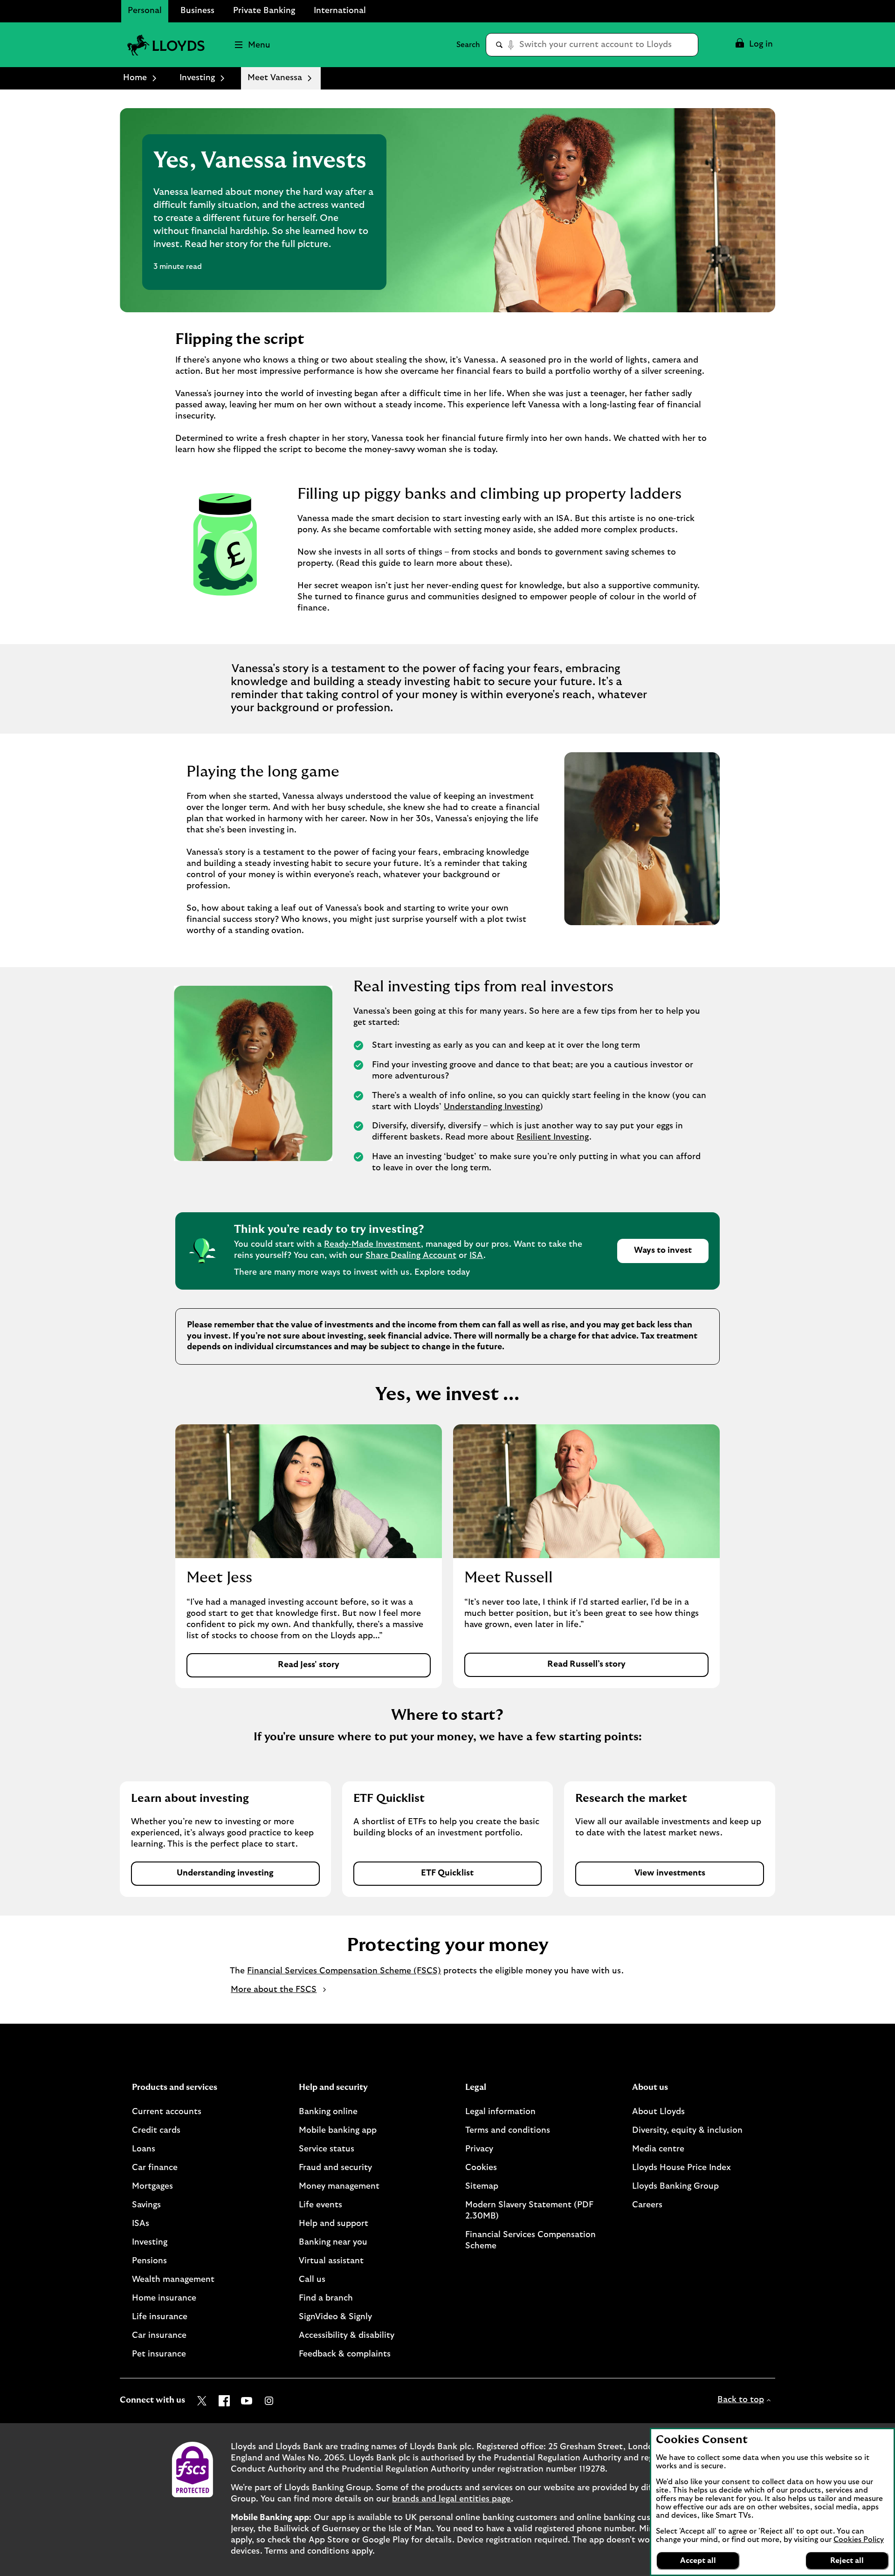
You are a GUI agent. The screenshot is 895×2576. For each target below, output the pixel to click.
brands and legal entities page (451, 2499)
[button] (754, 45)
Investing (197, 78)
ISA (476, 1256)
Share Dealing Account (411, 1256)
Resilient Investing (553, 1137)
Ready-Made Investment (372, 1244)
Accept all (698, 2561)
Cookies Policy (859, 2540)
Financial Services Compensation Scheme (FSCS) (344, 1971)
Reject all (847, 2561)
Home (135, 78)
